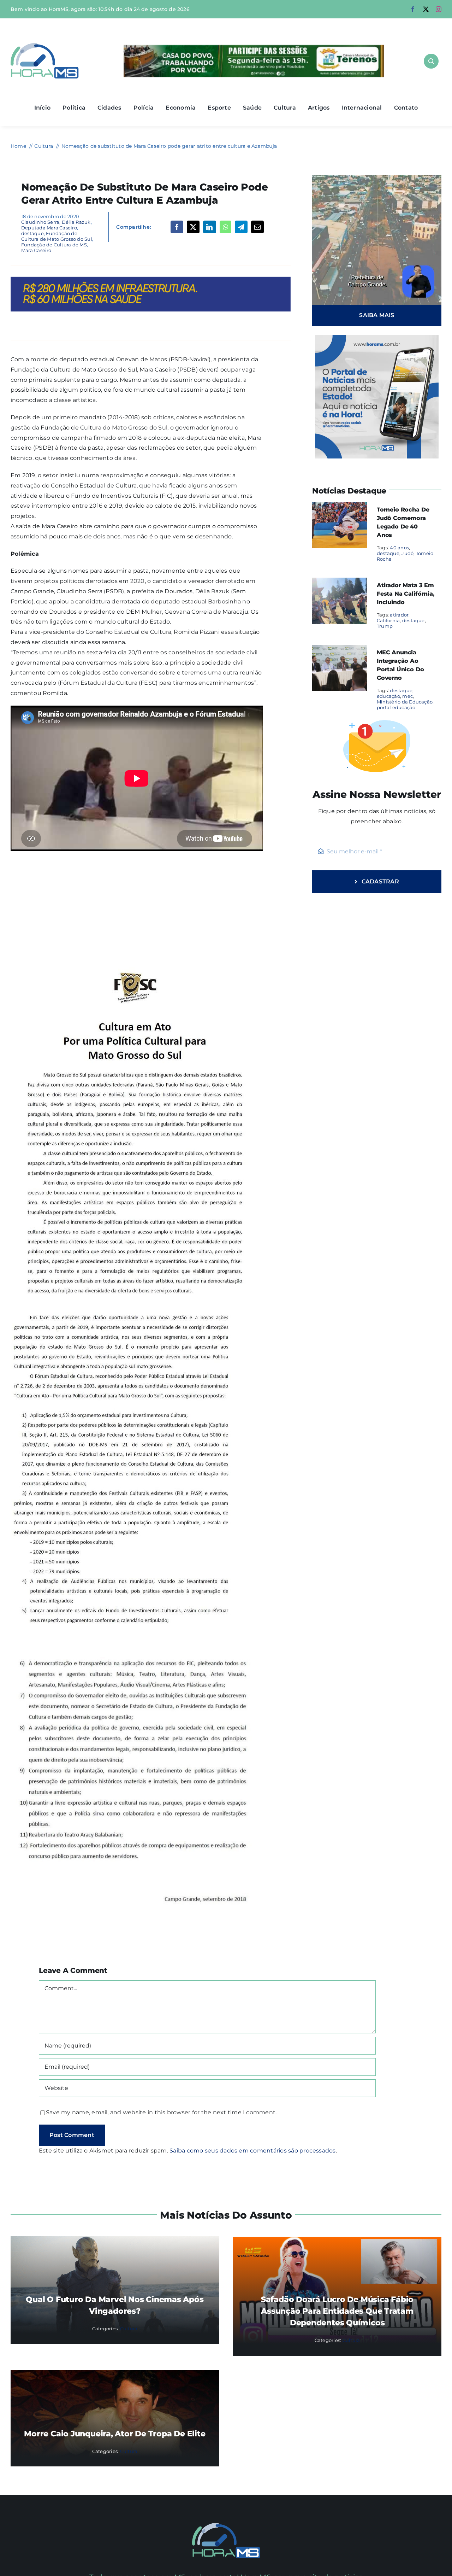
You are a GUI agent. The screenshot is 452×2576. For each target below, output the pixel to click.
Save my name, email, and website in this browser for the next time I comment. (161, 2112)
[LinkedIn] (209, 227)
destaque (32, 233)
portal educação (396, 707)
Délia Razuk (76, 222)
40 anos (399, 548)
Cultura (129, 2329)
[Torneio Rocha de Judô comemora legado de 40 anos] (340, 507)
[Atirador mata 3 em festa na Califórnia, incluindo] (340, 582)
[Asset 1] (45, 46)
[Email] (257, 227)
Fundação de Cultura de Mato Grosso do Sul (57, 236)
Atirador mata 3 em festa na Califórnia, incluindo (406, 594)
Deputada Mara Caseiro (49, 228)
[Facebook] (177, 227)
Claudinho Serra (40, 222)
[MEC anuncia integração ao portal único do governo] (340, 650)
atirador (399, 615)
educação (388, 696)
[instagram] (439, 9)
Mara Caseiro (36, 250)
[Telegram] (241, 227)
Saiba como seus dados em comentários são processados (252, 2151)
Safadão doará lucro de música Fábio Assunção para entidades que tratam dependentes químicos (337, 2311)
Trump (385, 626)
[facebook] (413, 9)
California (388, 620)
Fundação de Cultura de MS (54, 245)
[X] (193, 227)
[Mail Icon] (226, 2526)
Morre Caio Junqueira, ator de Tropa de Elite (115, 2434)
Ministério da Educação (405, 702)
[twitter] (426, 9)
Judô (408, 553)
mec (408, 696)
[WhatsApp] (225, 227)
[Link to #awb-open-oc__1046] (431, 61)
